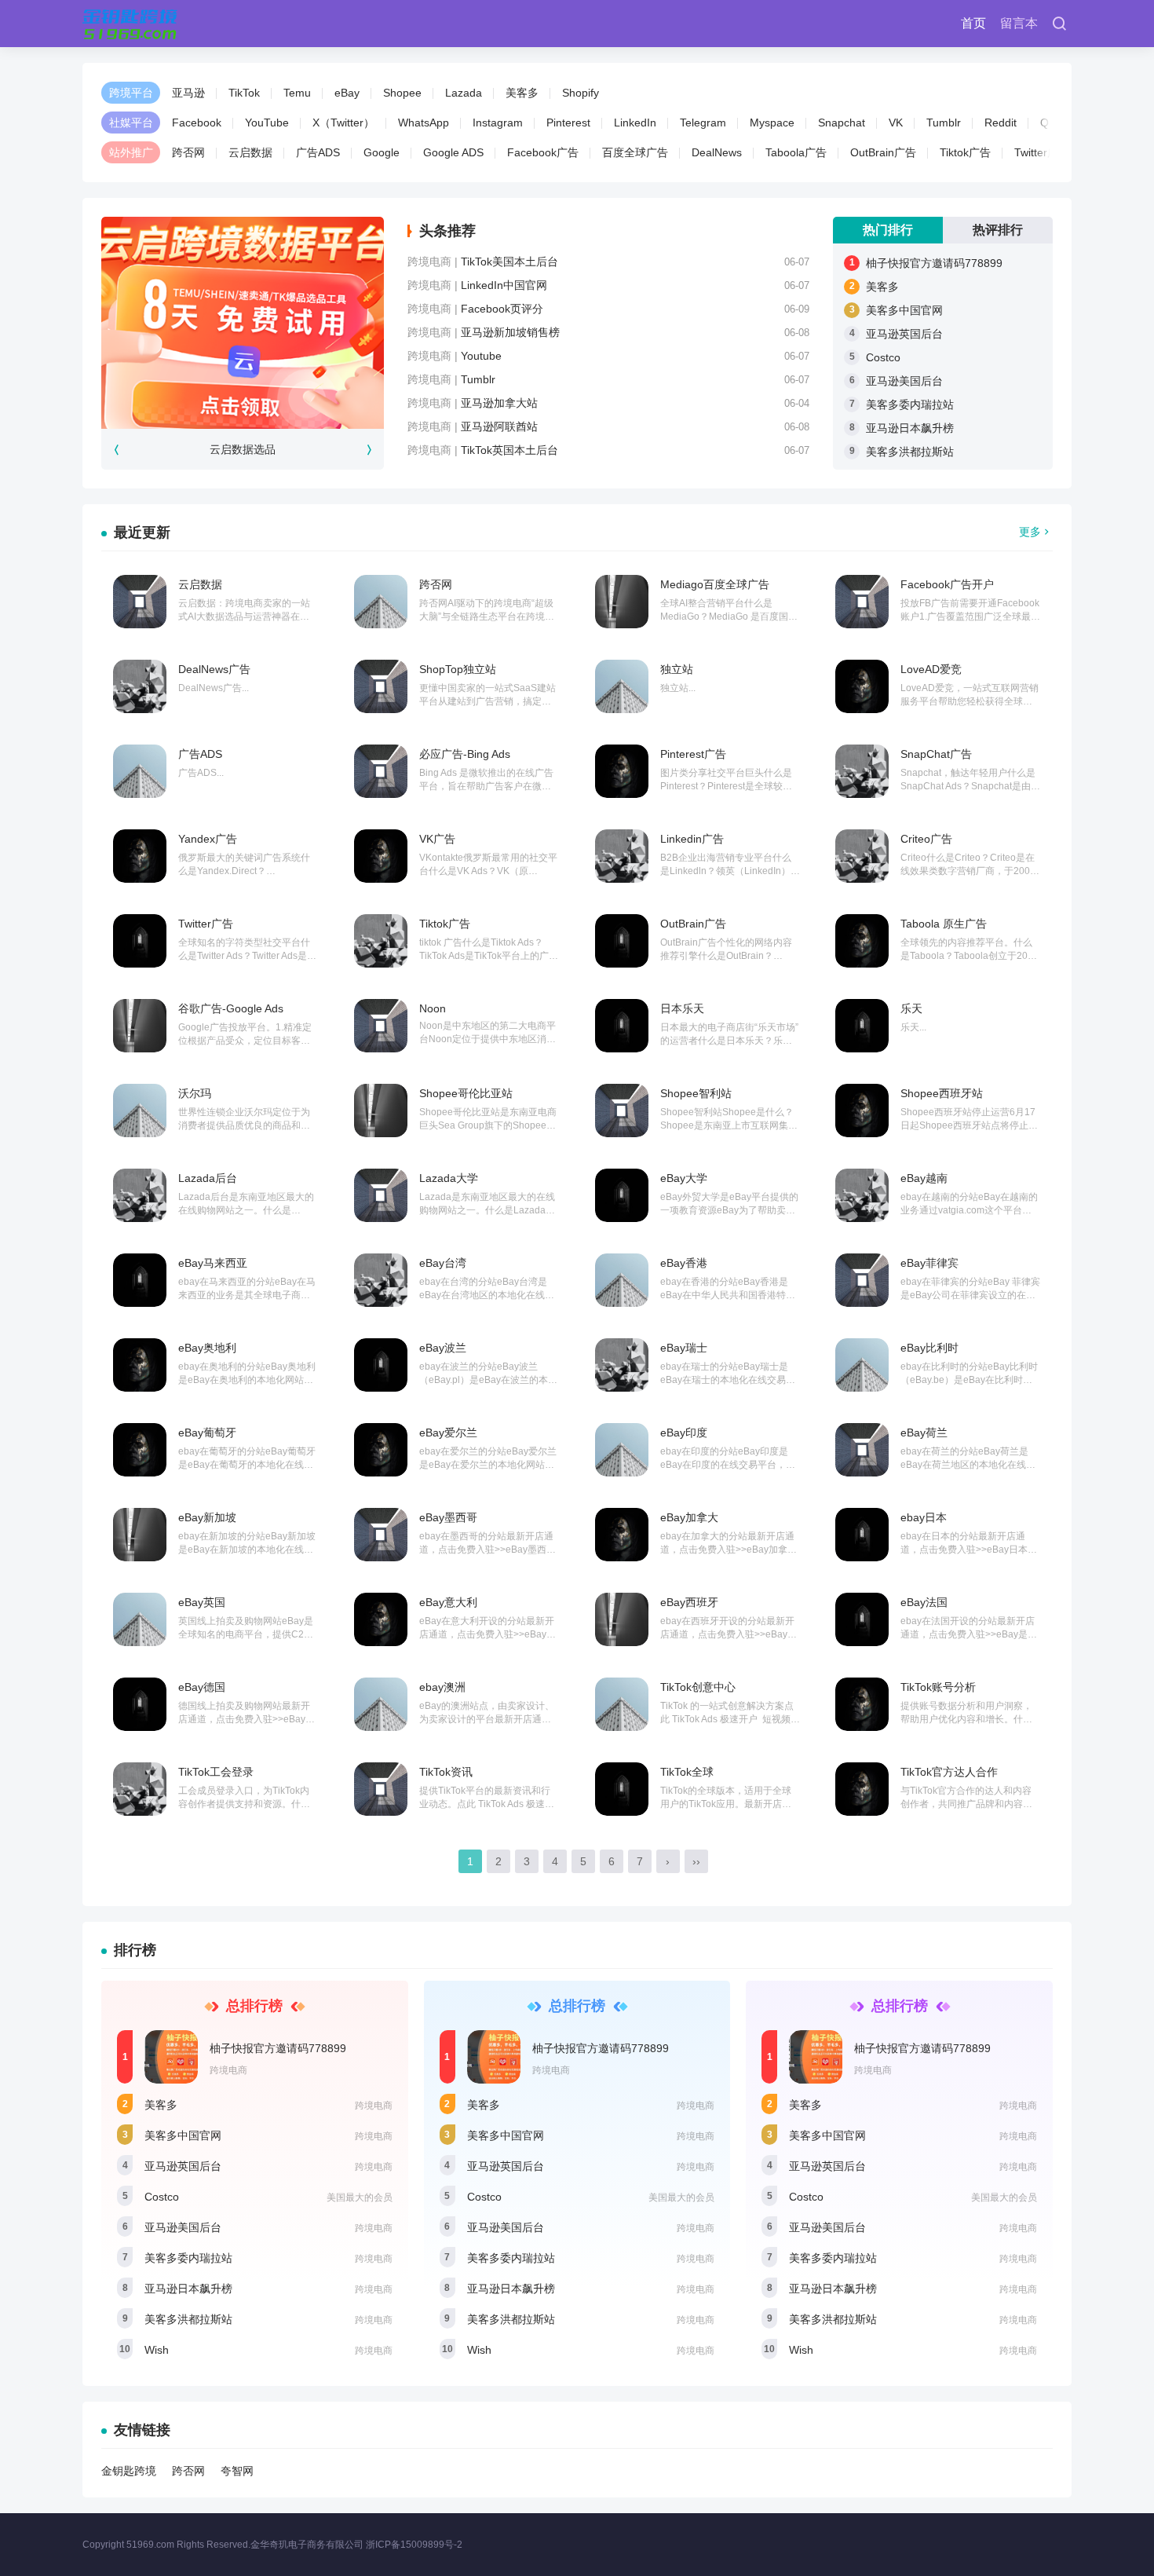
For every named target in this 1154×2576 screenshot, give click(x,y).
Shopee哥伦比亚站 (466, 1093)
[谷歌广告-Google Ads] (140, 1026)
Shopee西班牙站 (942, 1093)
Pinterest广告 (693, 754)
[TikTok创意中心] (622, 1704)
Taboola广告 (796, 152)
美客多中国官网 (904, 310)
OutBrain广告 (883, 152)
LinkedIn (635, 123)
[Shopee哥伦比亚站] (381, 1111)
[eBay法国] (862, 1619)
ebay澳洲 (442, 1687)
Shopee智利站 (696, 1093)
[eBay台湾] (381, 1280)
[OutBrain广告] (622, 941)
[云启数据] (140, 602)
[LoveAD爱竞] (862, 686)
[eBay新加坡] (140, 1535)
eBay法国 (924, 1602)
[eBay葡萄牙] (140, 1450)
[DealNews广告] (140, 686)
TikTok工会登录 (216, 1772)
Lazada (464, 93)
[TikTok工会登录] (140, 1789)
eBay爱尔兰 (448, 1433)
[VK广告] (381, 856)
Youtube (481, 356)
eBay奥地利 (207, 1348)
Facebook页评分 (502, 309)
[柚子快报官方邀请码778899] (171, 2057)
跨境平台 (131, 93)
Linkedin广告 (692, 839)
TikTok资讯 (446, 1772)
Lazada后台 (208, 1178)
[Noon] (381, 1026)
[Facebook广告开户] (862, 602)
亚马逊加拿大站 (499, 403)
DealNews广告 (214, 669)
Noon (433, 1008)
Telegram (703, 123)
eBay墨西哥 (448, 1517)
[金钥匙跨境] (130, 24)
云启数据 (250, 152)
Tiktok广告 (965, 152)
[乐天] (862, 1026)
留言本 (1019, 23)
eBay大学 (684, 1178)
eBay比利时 (929, 1348)
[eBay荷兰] (862, 1450)
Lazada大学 (449, 1178)
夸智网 (237, 2471)
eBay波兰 (443, 1348)
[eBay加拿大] (622, 1535)
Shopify (581, 93)
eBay (347, 93)
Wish (157, 2350)
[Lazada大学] (381, 1195)
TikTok (244, 93)
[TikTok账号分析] (862, 1704)
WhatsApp (424, 123)
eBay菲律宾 (929, 1263)
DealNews (717, 152)
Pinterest (568, 123)
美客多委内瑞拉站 (910, 404)
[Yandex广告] (140, 856)
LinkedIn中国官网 (504, 285)
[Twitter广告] (140, 941)
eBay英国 (202, 1602)
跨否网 (188, 152)
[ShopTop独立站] (381, 686)
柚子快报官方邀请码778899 (934, 263)
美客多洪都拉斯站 (910, 452)
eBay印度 (684, 1433)
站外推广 (131, 152)
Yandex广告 (208, 839)
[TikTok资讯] (381, 1789)
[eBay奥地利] (140, 1365)
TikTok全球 (687, 1772)
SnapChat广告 (936, 754)
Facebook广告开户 (947, 584)
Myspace (772, 123)
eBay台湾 (443, 1263)
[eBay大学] (622, 1195)
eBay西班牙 (689, 1602)
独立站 (677, 669)
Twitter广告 (1042, 152)
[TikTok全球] (622, 1789)
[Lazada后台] (140, 1195)
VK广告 (437, 839)
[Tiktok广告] (381, 941)
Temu (297, 93)
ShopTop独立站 (458, 669)
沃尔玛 (195, 1093)
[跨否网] (381, 602)
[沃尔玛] (140, 1111)
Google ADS (453, 152)
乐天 (911, 1008)
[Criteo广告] (862, 856)
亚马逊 (188, 93)
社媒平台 (131, 123)
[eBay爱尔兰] (381, 1450)
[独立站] (622, 686)
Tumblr (944, 123)
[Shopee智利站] (622, 1111)
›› (696, 1861)
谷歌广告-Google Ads (231, 1008)
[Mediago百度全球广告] (622, 602)
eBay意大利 (448, 1602)
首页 (973, 23)
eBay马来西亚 (213, 1263)
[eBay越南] (862, 1195)
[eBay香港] (622, 1280)
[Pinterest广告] (622, 771)
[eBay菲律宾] (862, 1280)
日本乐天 (682, 1008)
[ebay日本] (862, 1535)
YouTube (267, 123)
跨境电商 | (434, 262)
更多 (1030, 532)
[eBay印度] (622, 1450)
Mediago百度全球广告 (715, 584)
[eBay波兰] (381, 1365)
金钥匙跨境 (129, 2471)
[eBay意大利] (381, 1619)
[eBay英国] (140, 1619)
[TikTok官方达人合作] (862, 1789)
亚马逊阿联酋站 (499, 426)
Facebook (197, 123)
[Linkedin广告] (622, 856)
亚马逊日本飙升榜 (910, 428)
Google (382, 152)
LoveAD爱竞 (931, 669)
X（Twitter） (343, 123)
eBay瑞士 (684, 1348)
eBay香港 (684, 1263)
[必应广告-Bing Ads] (381, 771)
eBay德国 (202, 1687)
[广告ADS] (140, 771)
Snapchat (842, 123)
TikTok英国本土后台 (509, 450)
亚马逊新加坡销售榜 (510, 332)
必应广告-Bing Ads (465, 754)
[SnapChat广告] (862, 771)
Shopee (402, 93)
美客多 (522, 93)
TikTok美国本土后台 (509, 262)
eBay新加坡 (207, 1517)
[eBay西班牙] (622, 1619)
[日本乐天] (622, 1026)
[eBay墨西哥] (381, 1535)
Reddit (1001, 123)
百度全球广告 (635, 152)
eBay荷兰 (924, 1433)
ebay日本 (924, 1517)
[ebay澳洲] (381, 1704)
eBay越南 (924, 1178)
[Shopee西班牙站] (862, 1111)
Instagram (498, 123)
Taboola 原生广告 (944, 924)
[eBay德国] (140, 1704)
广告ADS (318, 152)
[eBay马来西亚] (140, 1280)
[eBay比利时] (862, 1365)
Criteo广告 (926, 839)
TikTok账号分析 (938, 1687)
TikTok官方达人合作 (949, 1772)
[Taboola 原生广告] (862, 941)
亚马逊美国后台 (904, 381)
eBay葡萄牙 (207, 1433)
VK (896, 123)
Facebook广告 (543, 152)
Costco (883, 357)
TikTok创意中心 (698, 1687)
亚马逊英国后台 (904, 334)
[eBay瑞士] (622, 1365)
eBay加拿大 (689, 1517)
